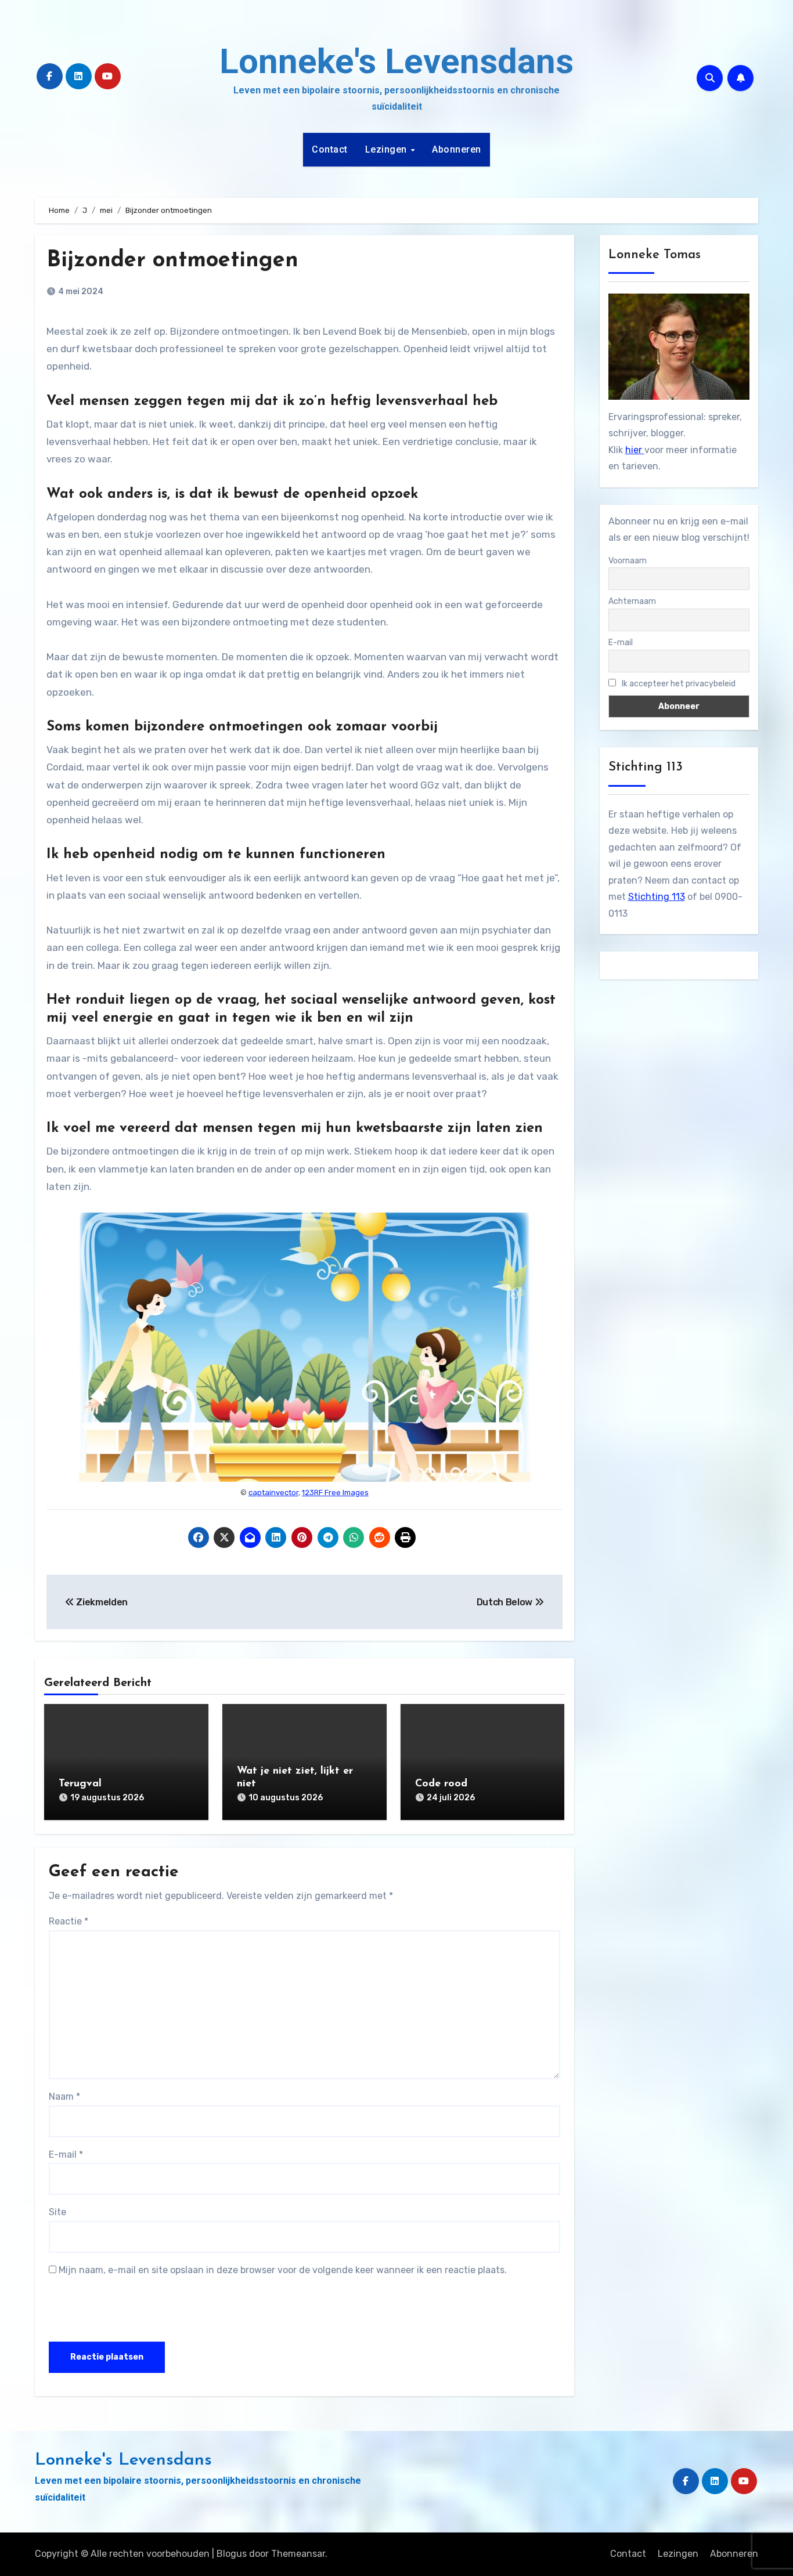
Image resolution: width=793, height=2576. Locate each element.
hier (635, 450)
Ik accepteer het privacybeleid (678, 684)
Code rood (441, 1784)
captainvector (273, 1493)
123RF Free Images (335, 1493)
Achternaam (632, 601)
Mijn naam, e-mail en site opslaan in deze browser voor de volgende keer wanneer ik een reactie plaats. (283, 2270)
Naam (64, 2096)
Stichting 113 (657, 897)
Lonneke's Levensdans (396, 61)
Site (57, 2212)
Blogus (232, 2554)
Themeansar (298, 2554)
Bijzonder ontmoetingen (172, 261)
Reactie (69, 1921)
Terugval (80, 1784)
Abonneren (457, 149)
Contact (330, 149)
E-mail (66, 2154)
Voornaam (628, 561)
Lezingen (388, 149)
